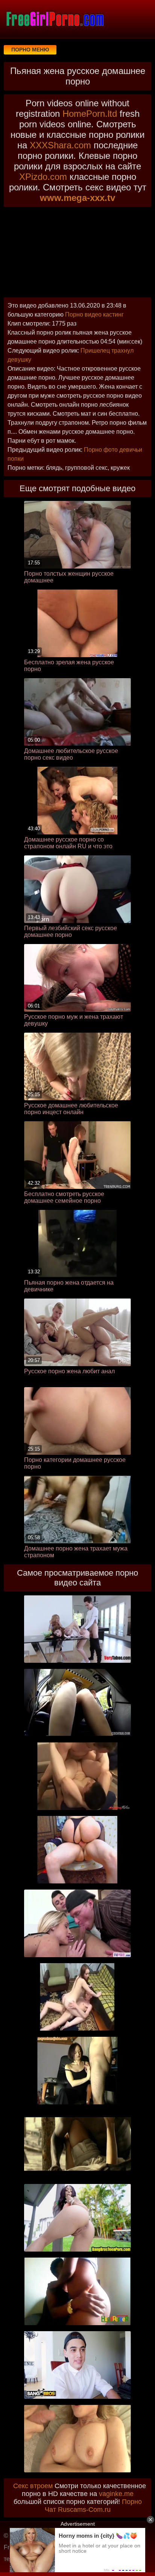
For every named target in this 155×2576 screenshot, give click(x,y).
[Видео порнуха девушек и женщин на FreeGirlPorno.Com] (55, 19)
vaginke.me (116, 2494)
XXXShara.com (60, 145)
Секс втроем (33, 2486)
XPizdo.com (43, 177)
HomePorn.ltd (90, 114)
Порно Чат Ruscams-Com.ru (93, 2506)
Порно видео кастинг (94, 314)
